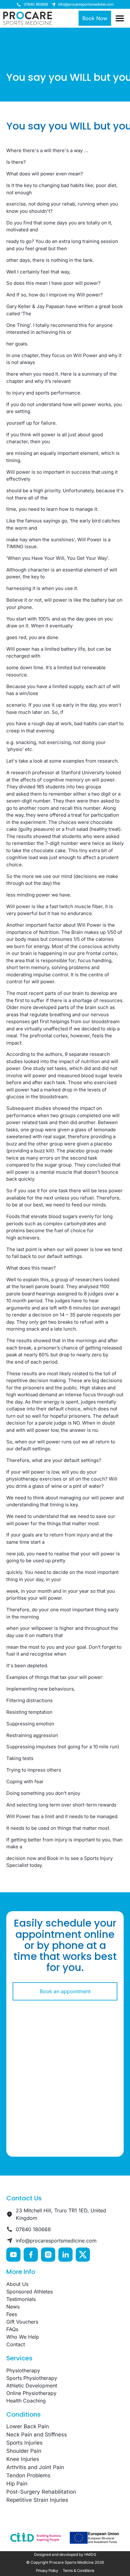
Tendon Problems (28, 2475)
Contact (16, 2344)
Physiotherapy (23, 2370)
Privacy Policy (47, 2570)
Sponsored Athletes (30, 2292)
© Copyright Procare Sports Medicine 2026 (65, 2562)
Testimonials (21, 2299)
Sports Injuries (24, 2443)
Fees (12, 2314)
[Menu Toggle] (120, 18)
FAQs (12, 2329)
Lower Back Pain (28, 2426)
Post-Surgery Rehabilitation (41, 2492)
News (13, 2307)
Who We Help (23, 2337)
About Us (17, 2284)
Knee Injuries (23, 2459)
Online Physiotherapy (31, 2393)
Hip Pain (17, 2484)
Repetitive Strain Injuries (37, 2500)
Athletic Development (32, 2386)
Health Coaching (26, 2401)
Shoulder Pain (24, 2451)
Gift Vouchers (22, 2322)
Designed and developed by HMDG (65, 2554)
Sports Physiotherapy (32, 2378)
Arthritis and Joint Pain (35, 2467)
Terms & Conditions (79, 2570)
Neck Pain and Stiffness (37, 2435)
